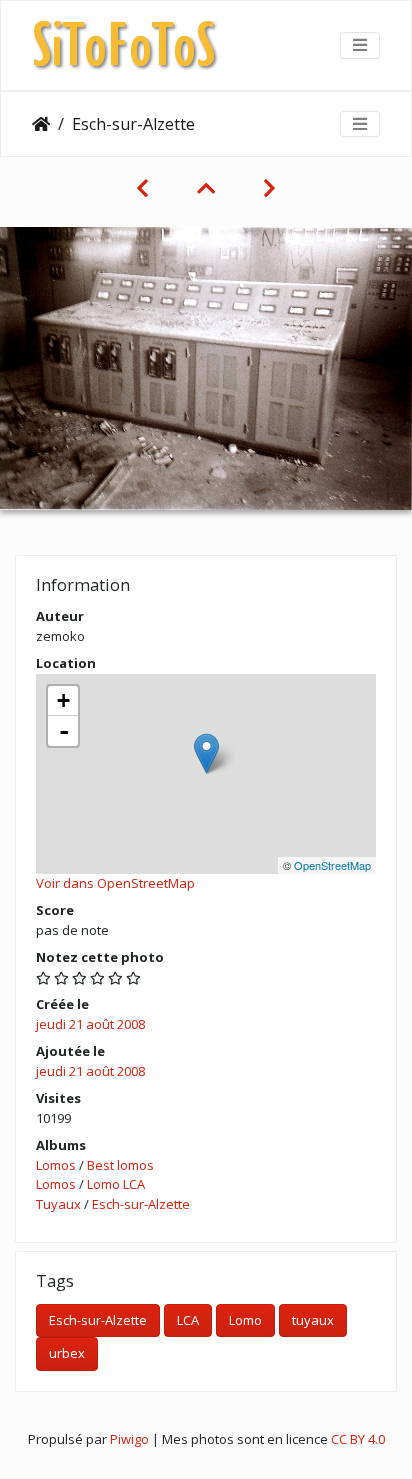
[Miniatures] (206, 188)
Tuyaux (58, 1204)
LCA (188, 1320)
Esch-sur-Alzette (141, 1204)
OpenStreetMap (332, 865)
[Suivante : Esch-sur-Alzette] (269, 188)
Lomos (56, 1165)
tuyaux (313, 1320)
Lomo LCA (116, 1184)
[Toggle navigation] (360, 45)
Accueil (41, 124)
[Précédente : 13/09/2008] (142, 188)
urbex (67, 1353)
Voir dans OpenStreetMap (115, 883)
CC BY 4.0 (358, 1439)
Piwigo (129, 1439)
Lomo (245, 1320)
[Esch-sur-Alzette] (206, 753)
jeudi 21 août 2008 (90, 1024)
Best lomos (120, 1165)
